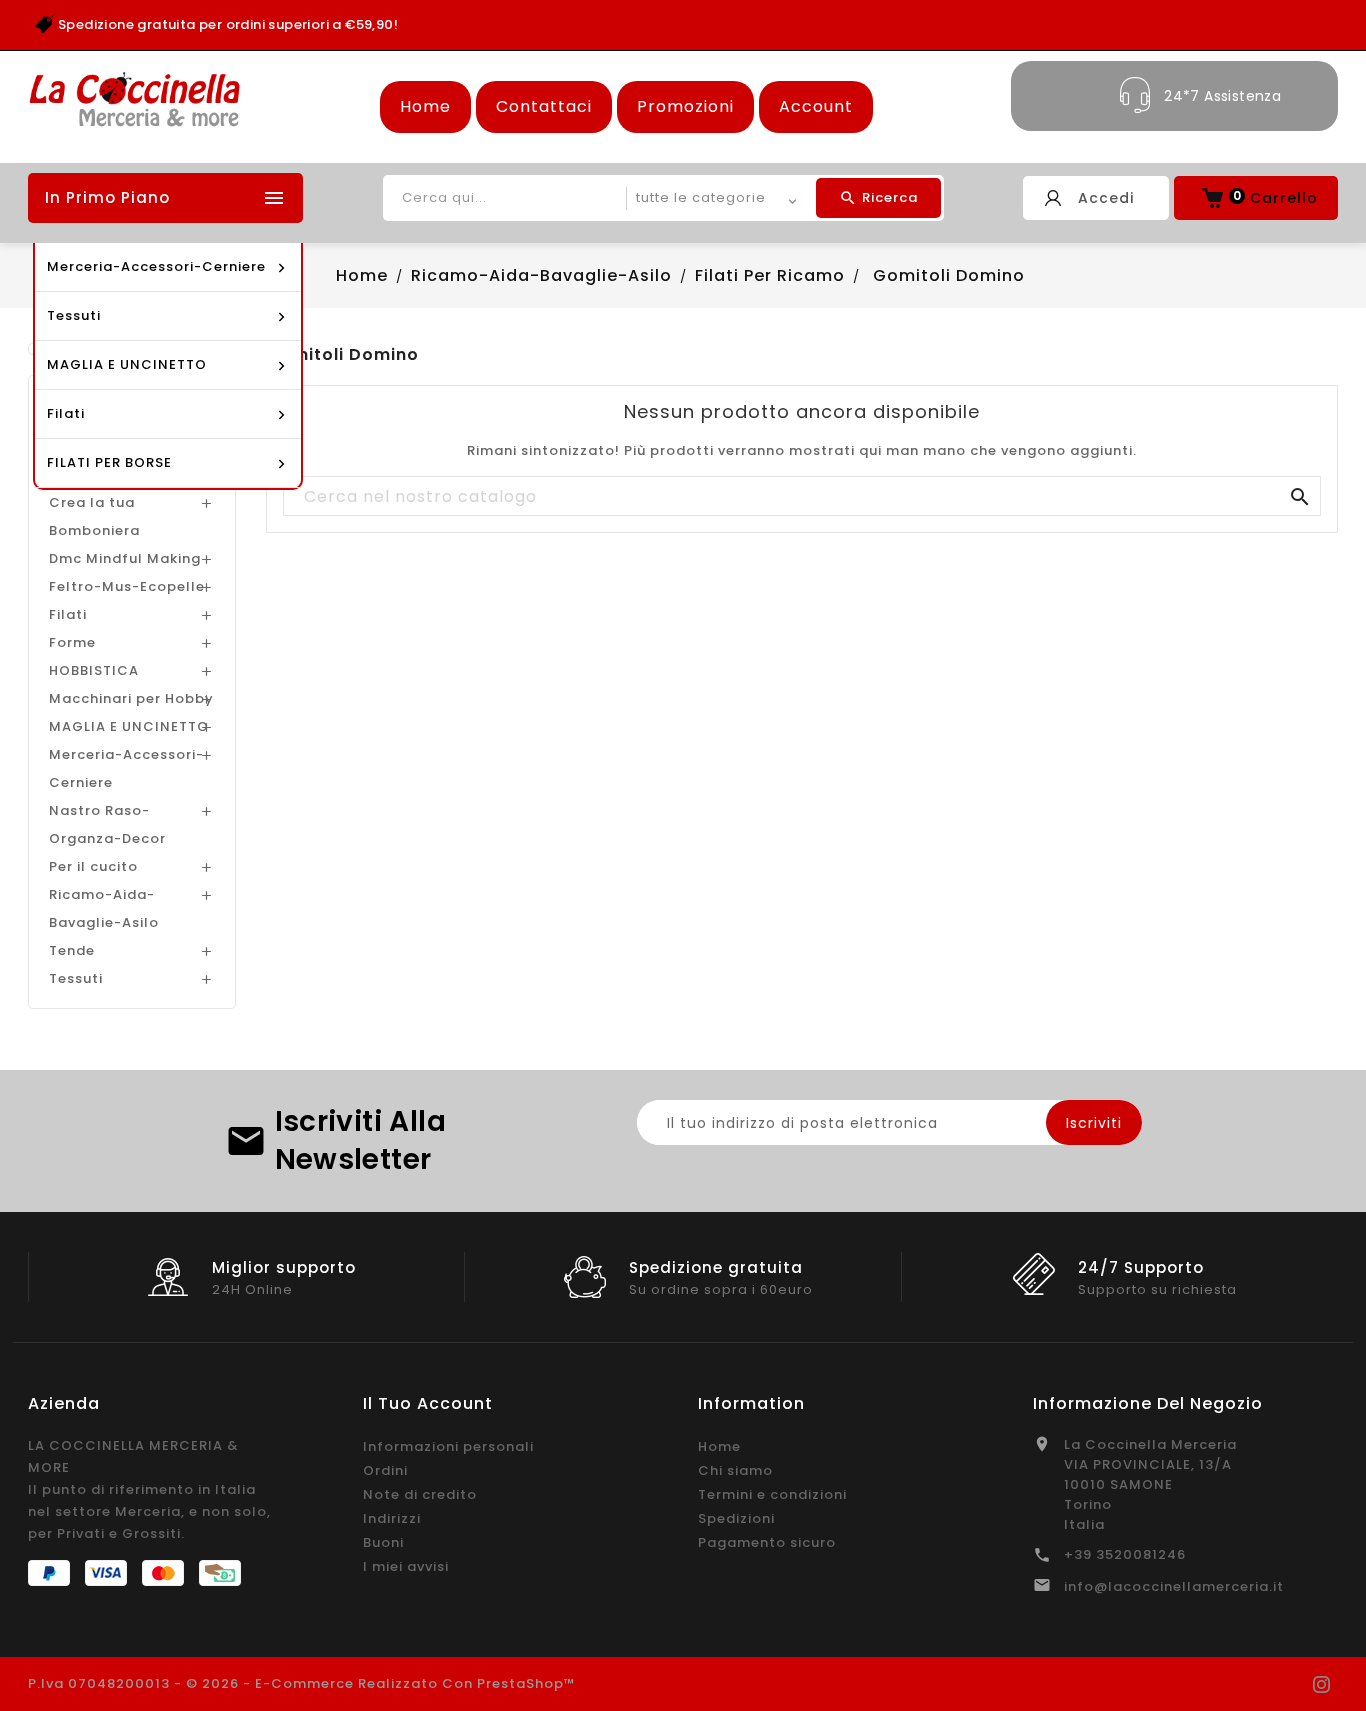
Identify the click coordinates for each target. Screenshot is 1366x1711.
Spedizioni (736, 1518)
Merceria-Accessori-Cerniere (126, 768)
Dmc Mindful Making (125, 558)
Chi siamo (735, 1470)
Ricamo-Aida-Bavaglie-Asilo (104, 908)
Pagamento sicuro (767, 1542)
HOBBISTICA (94, 670)
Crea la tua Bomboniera (94, 516)
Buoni (383, 1542)
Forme (72, 642)
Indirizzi (392, 1518)
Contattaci (544, 106)
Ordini (385, 1470)
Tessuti (76, 978)
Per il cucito (93, 866)
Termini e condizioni (772, 1494)
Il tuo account (428, 1403)
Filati (68, 614)
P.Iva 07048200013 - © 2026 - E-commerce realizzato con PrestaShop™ (302, 1683)
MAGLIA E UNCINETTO (129, 726)
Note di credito (420, 1494)
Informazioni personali (448, 1446)
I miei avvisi (406, 1566)
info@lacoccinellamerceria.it (1174, 1586)
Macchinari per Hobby (131, 698)
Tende (72, 950)
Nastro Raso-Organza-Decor (107, 824)
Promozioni (685, 106)
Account (816, 106)
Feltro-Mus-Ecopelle (127, 586)
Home (425, 106)
